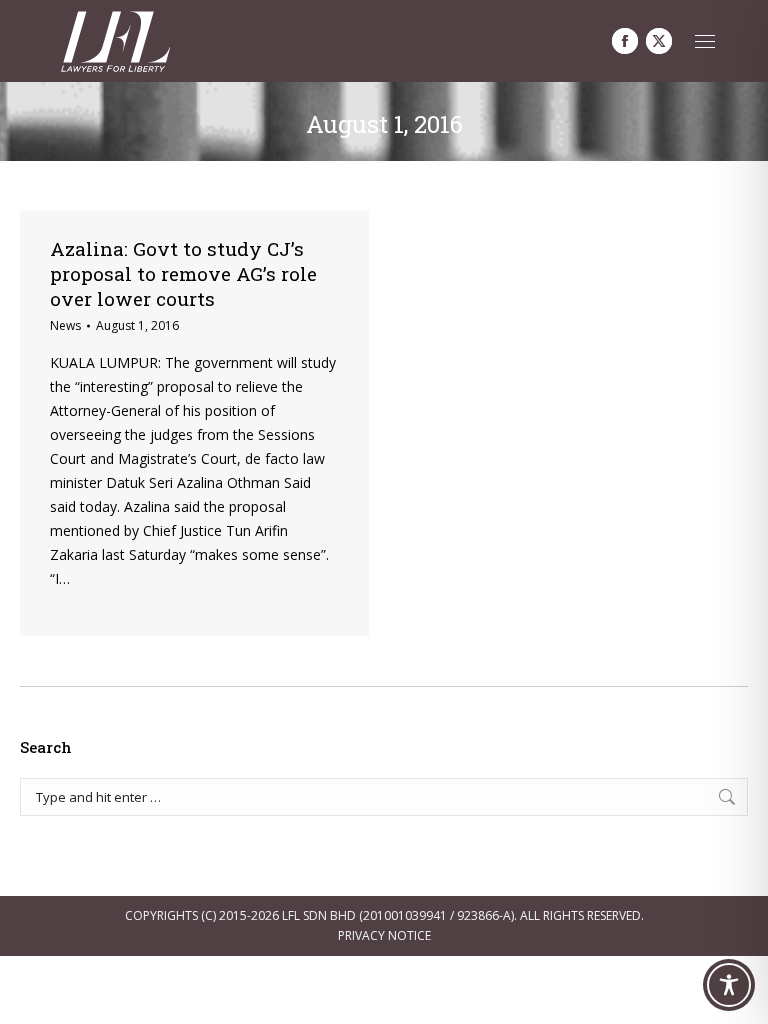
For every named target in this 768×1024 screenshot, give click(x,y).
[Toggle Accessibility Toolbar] (729, 985)
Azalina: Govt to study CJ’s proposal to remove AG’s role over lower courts (183, 273)
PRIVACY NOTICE (384, 935)
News (65, 325)
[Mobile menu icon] (705, 41)
